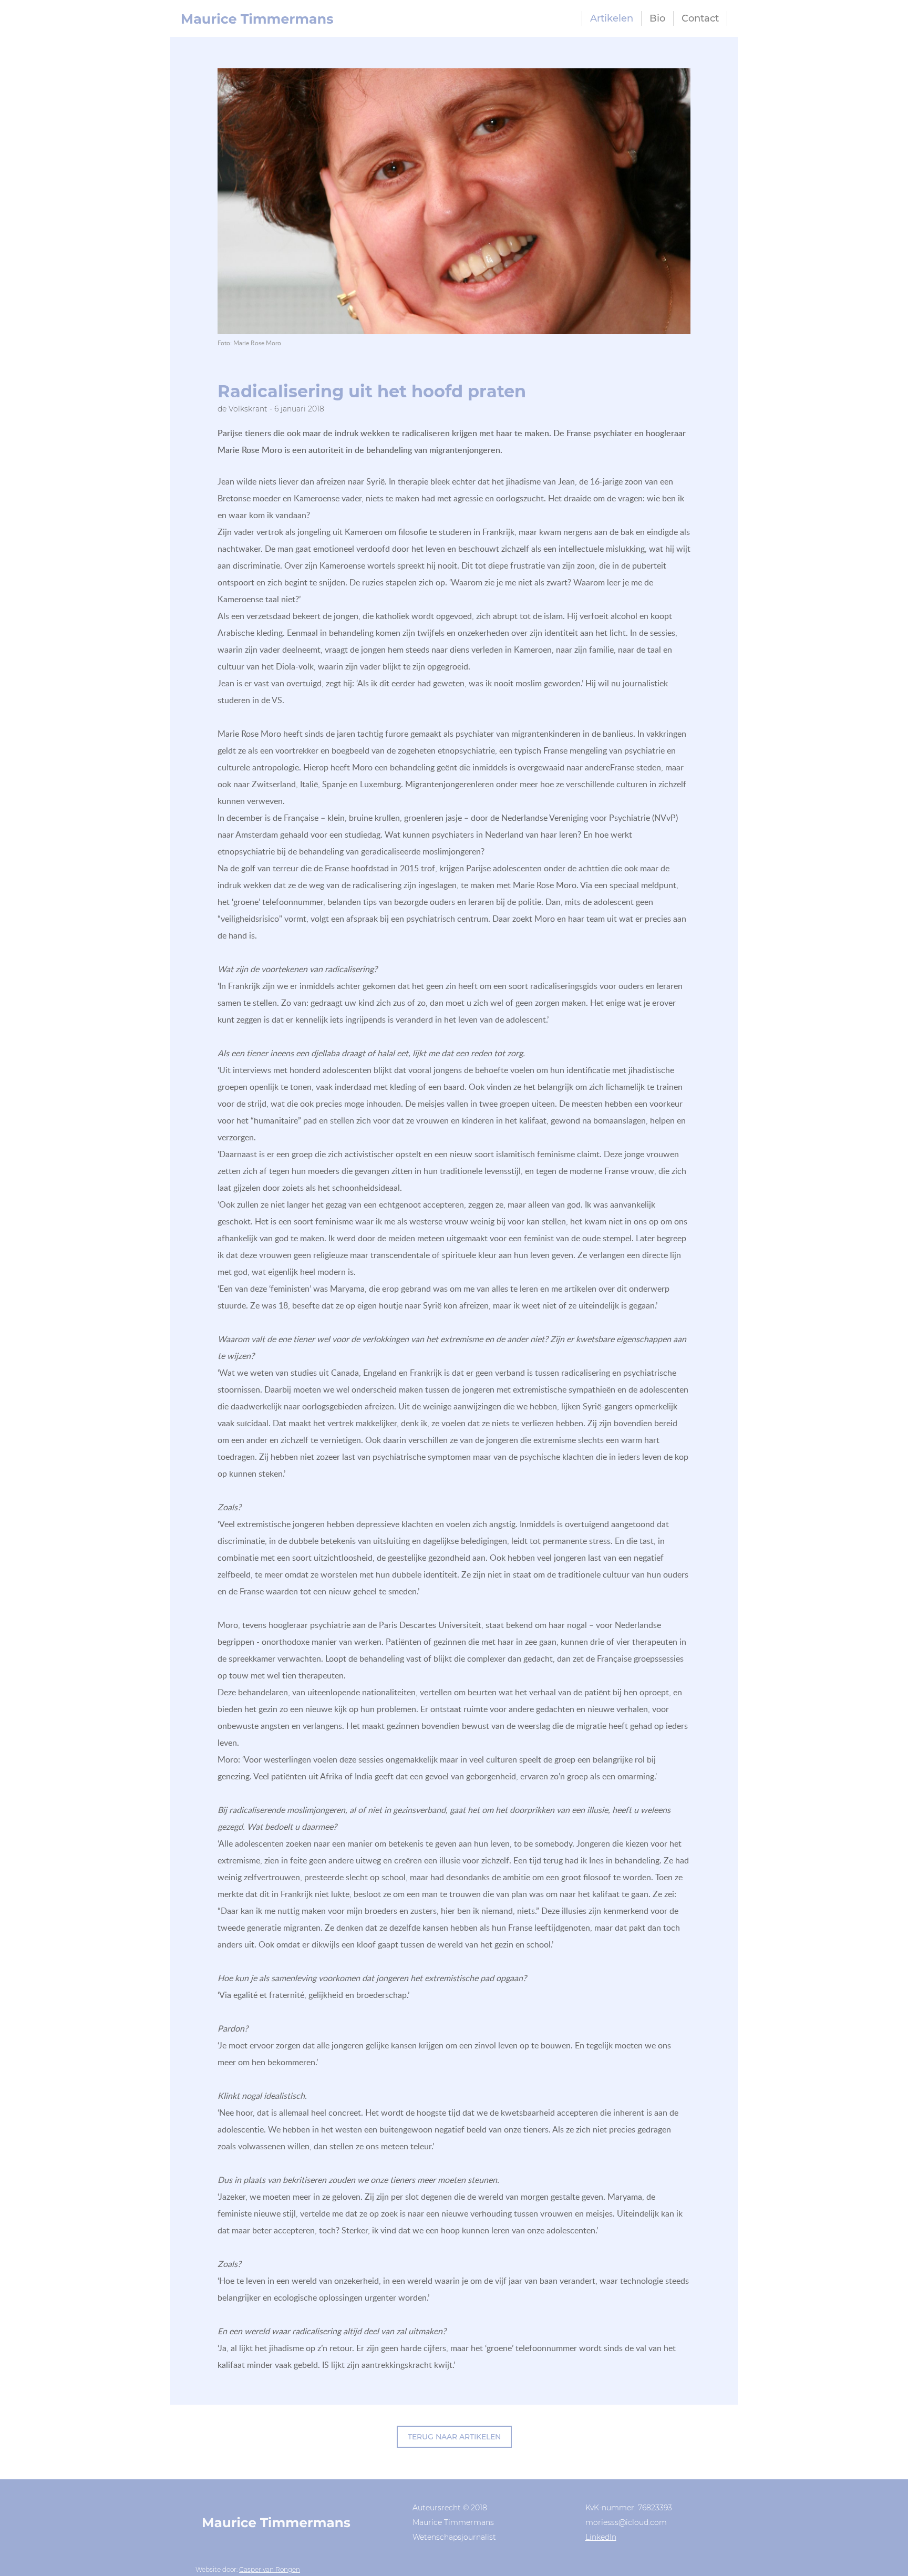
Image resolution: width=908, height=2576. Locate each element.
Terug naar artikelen (454, 2437)
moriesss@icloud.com (626, 2522)
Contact (700, 18)
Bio (657, 18)
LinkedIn (601, 2537)
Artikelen (612, 18)
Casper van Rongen (270, 2569)
